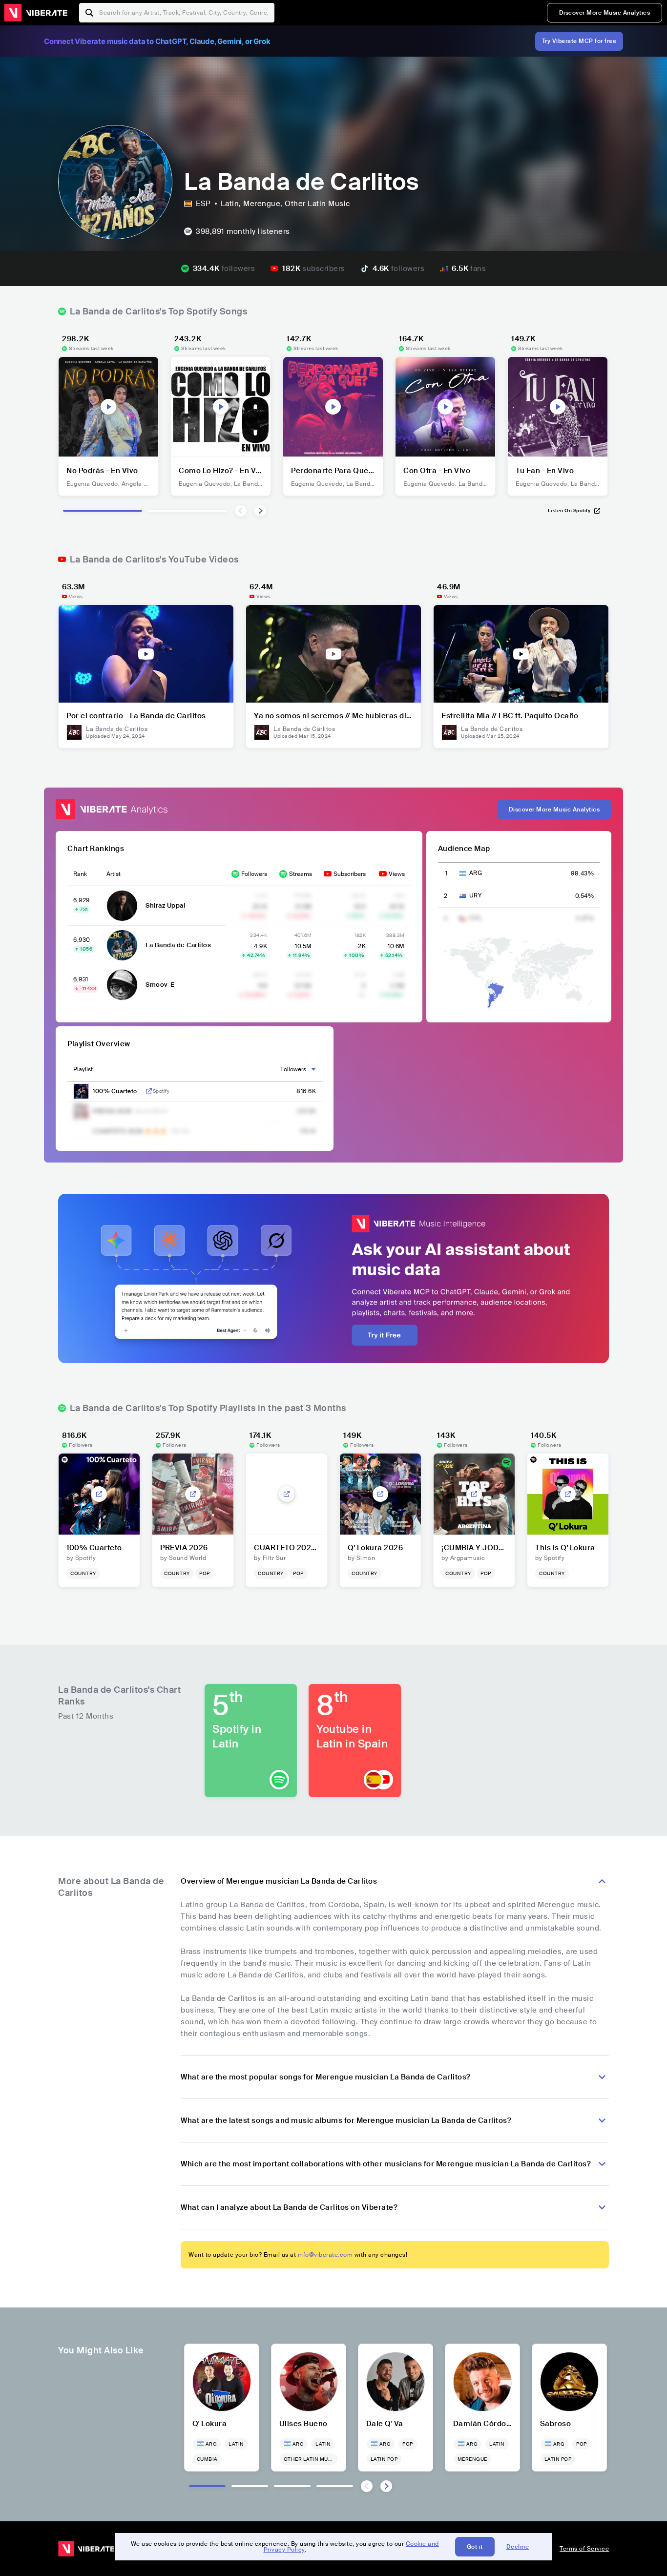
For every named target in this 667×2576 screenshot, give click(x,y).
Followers (254, 874)
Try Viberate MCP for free (579, 41)
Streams (301, 874)
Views (397, 874)
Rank (80, 874)
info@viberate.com (325, 2255)
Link (149, 1091)
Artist (114, 874)
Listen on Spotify (569, 510)
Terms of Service (584, 2549)
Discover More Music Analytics (605, 13)
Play (108, 407)
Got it (475, 2547)
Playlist (83, 1069)
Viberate (36, 13)
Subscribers (350, 874)
